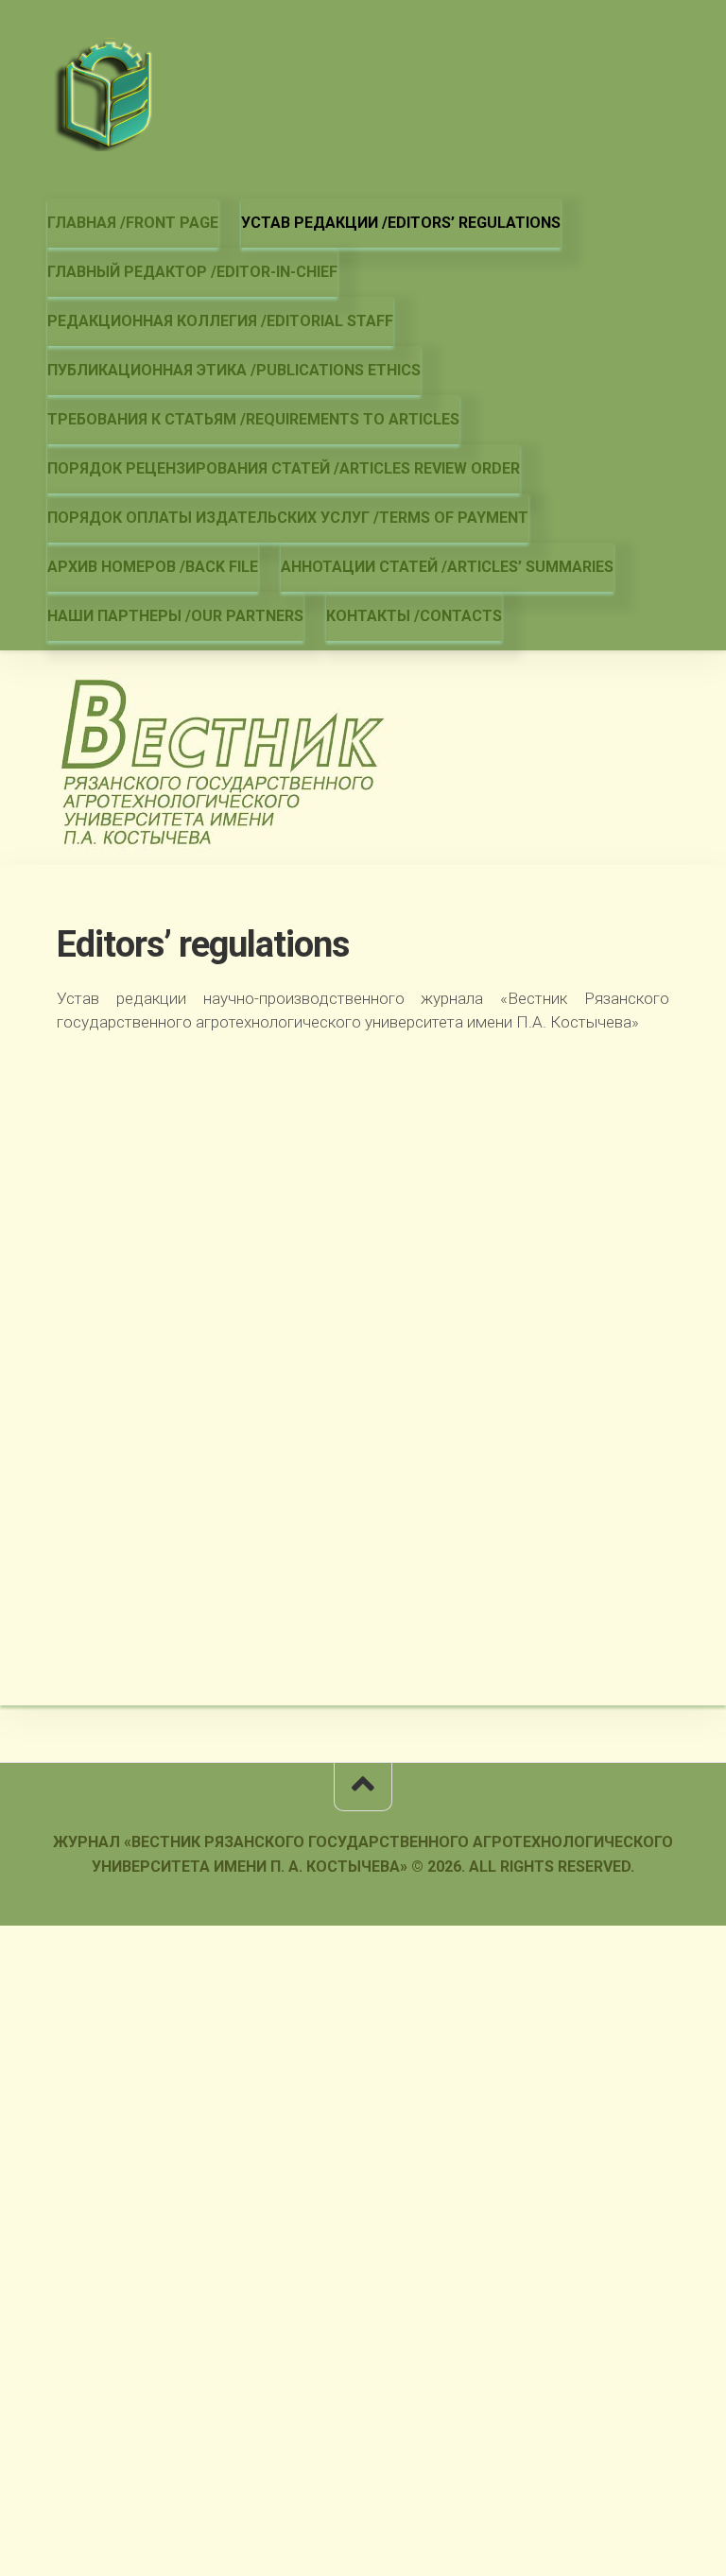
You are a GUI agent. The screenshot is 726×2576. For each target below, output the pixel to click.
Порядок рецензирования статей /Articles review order (284, 468)
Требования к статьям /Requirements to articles (253, 419)
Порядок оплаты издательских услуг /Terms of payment (288, 518)
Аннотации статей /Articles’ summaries (447, 567)
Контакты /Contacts (414, 616)
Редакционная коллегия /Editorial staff (220, 321)
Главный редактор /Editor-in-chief (192, 272)
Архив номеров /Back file (153, 567)
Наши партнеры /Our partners (175, 616)
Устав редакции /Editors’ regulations (401, 223)
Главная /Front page (133, 223)
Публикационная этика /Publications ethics (234, 370)
